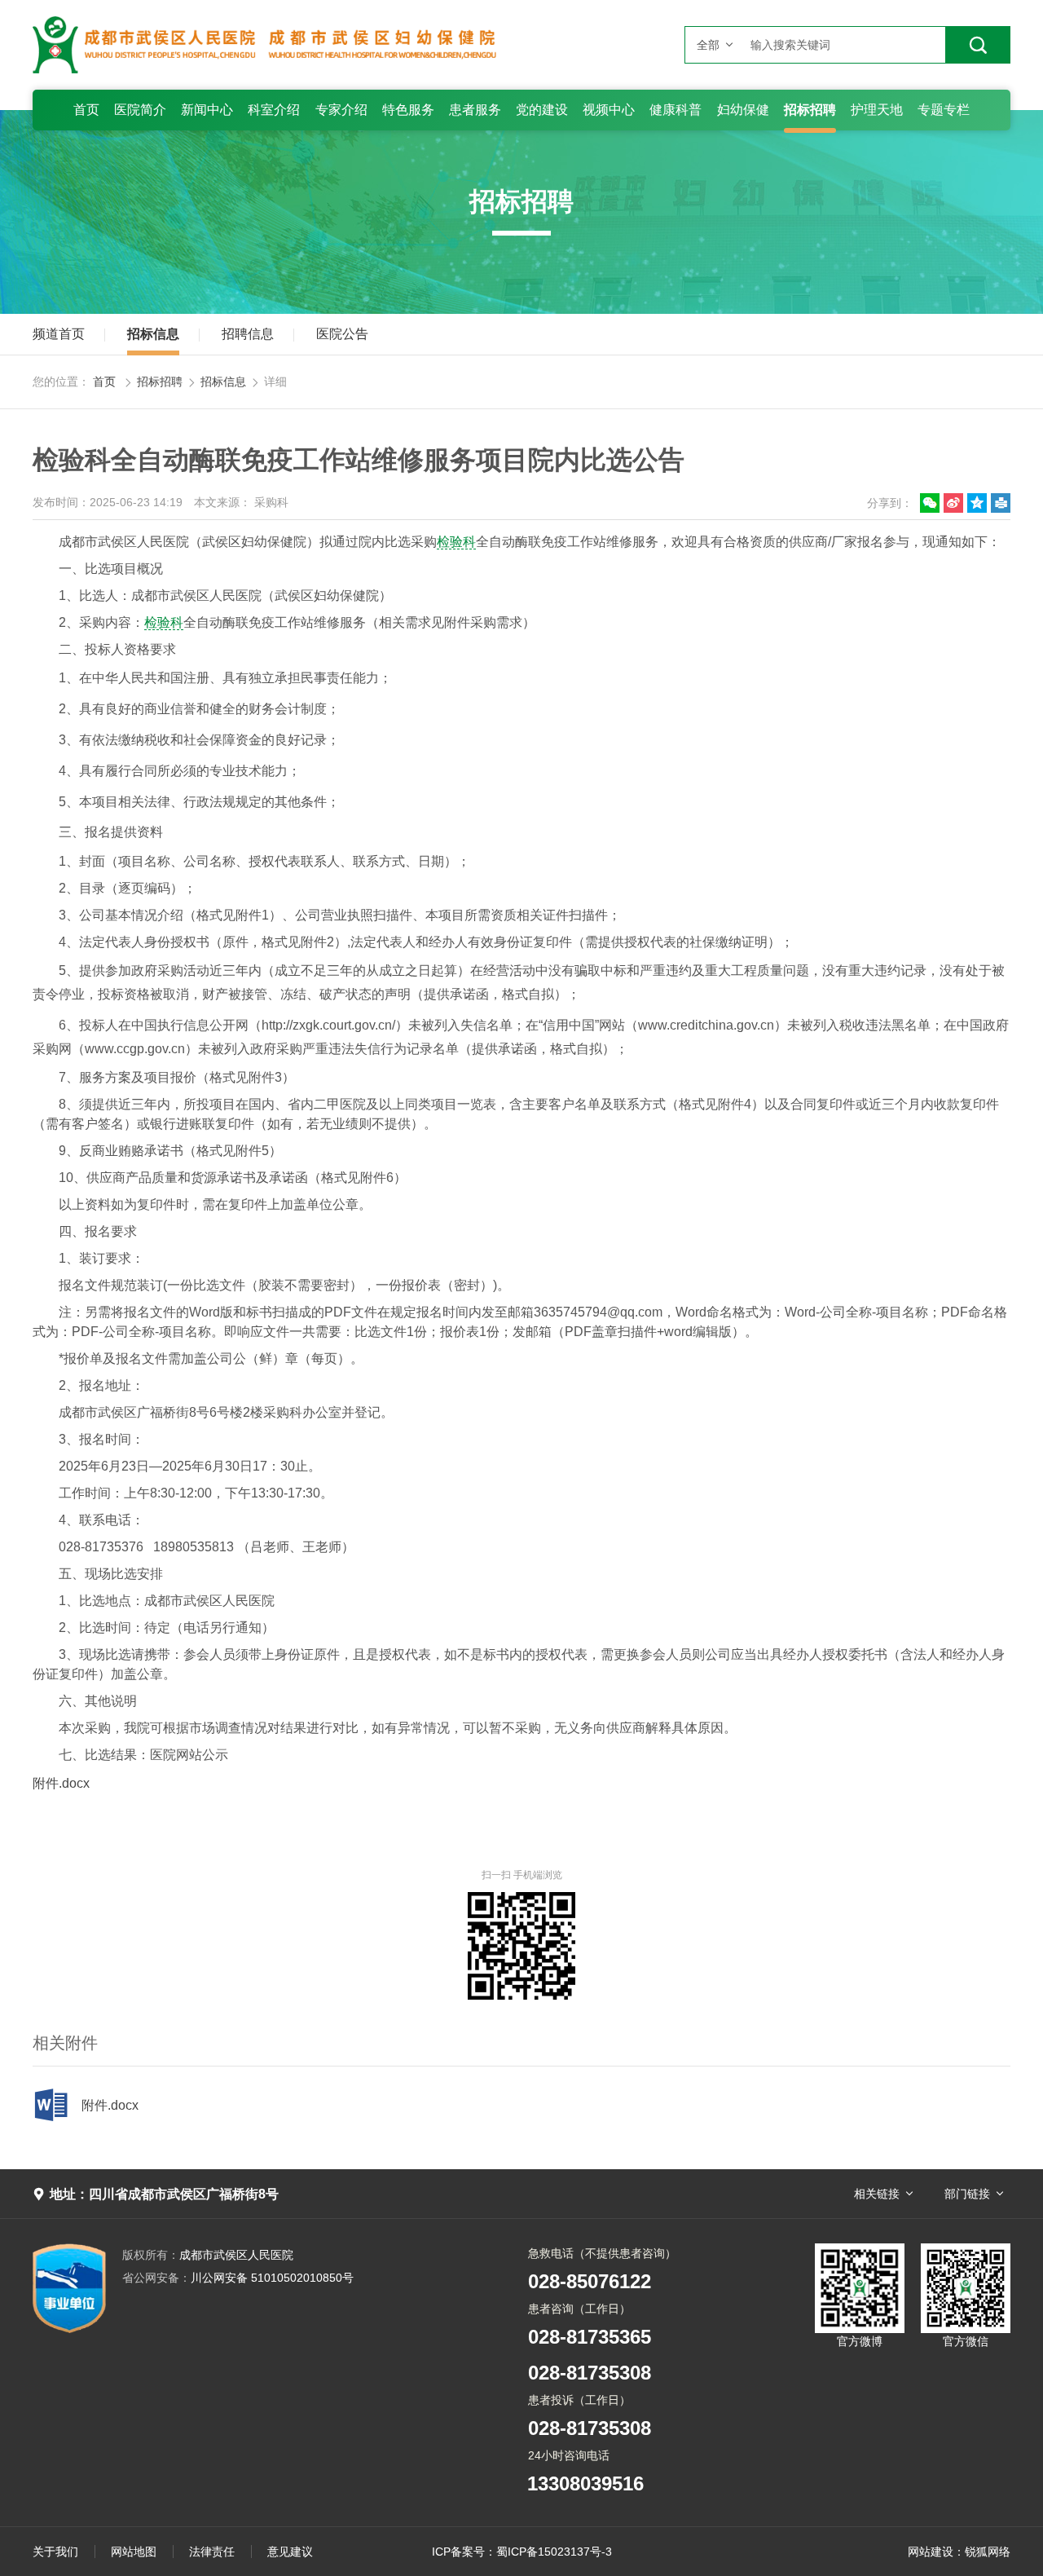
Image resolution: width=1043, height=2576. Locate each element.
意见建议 (290, 2552)
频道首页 (59, 334)
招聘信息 (248, 334)
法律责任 (212, 2552)
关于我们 (55, 2552)
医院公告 (342, 334)
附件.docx (61, 1783)
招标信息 (153, 334)
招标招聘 (160, 382)
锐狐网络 (988, 2552)
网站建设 (931, 2552)
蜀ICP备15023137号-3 (554, 2552)
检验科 (456, 542)
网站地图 (134, 2552)
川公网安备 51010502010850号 (238, 2278)
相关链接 (877, 2194)
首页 (104, 382)
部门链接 (967, 2194)
